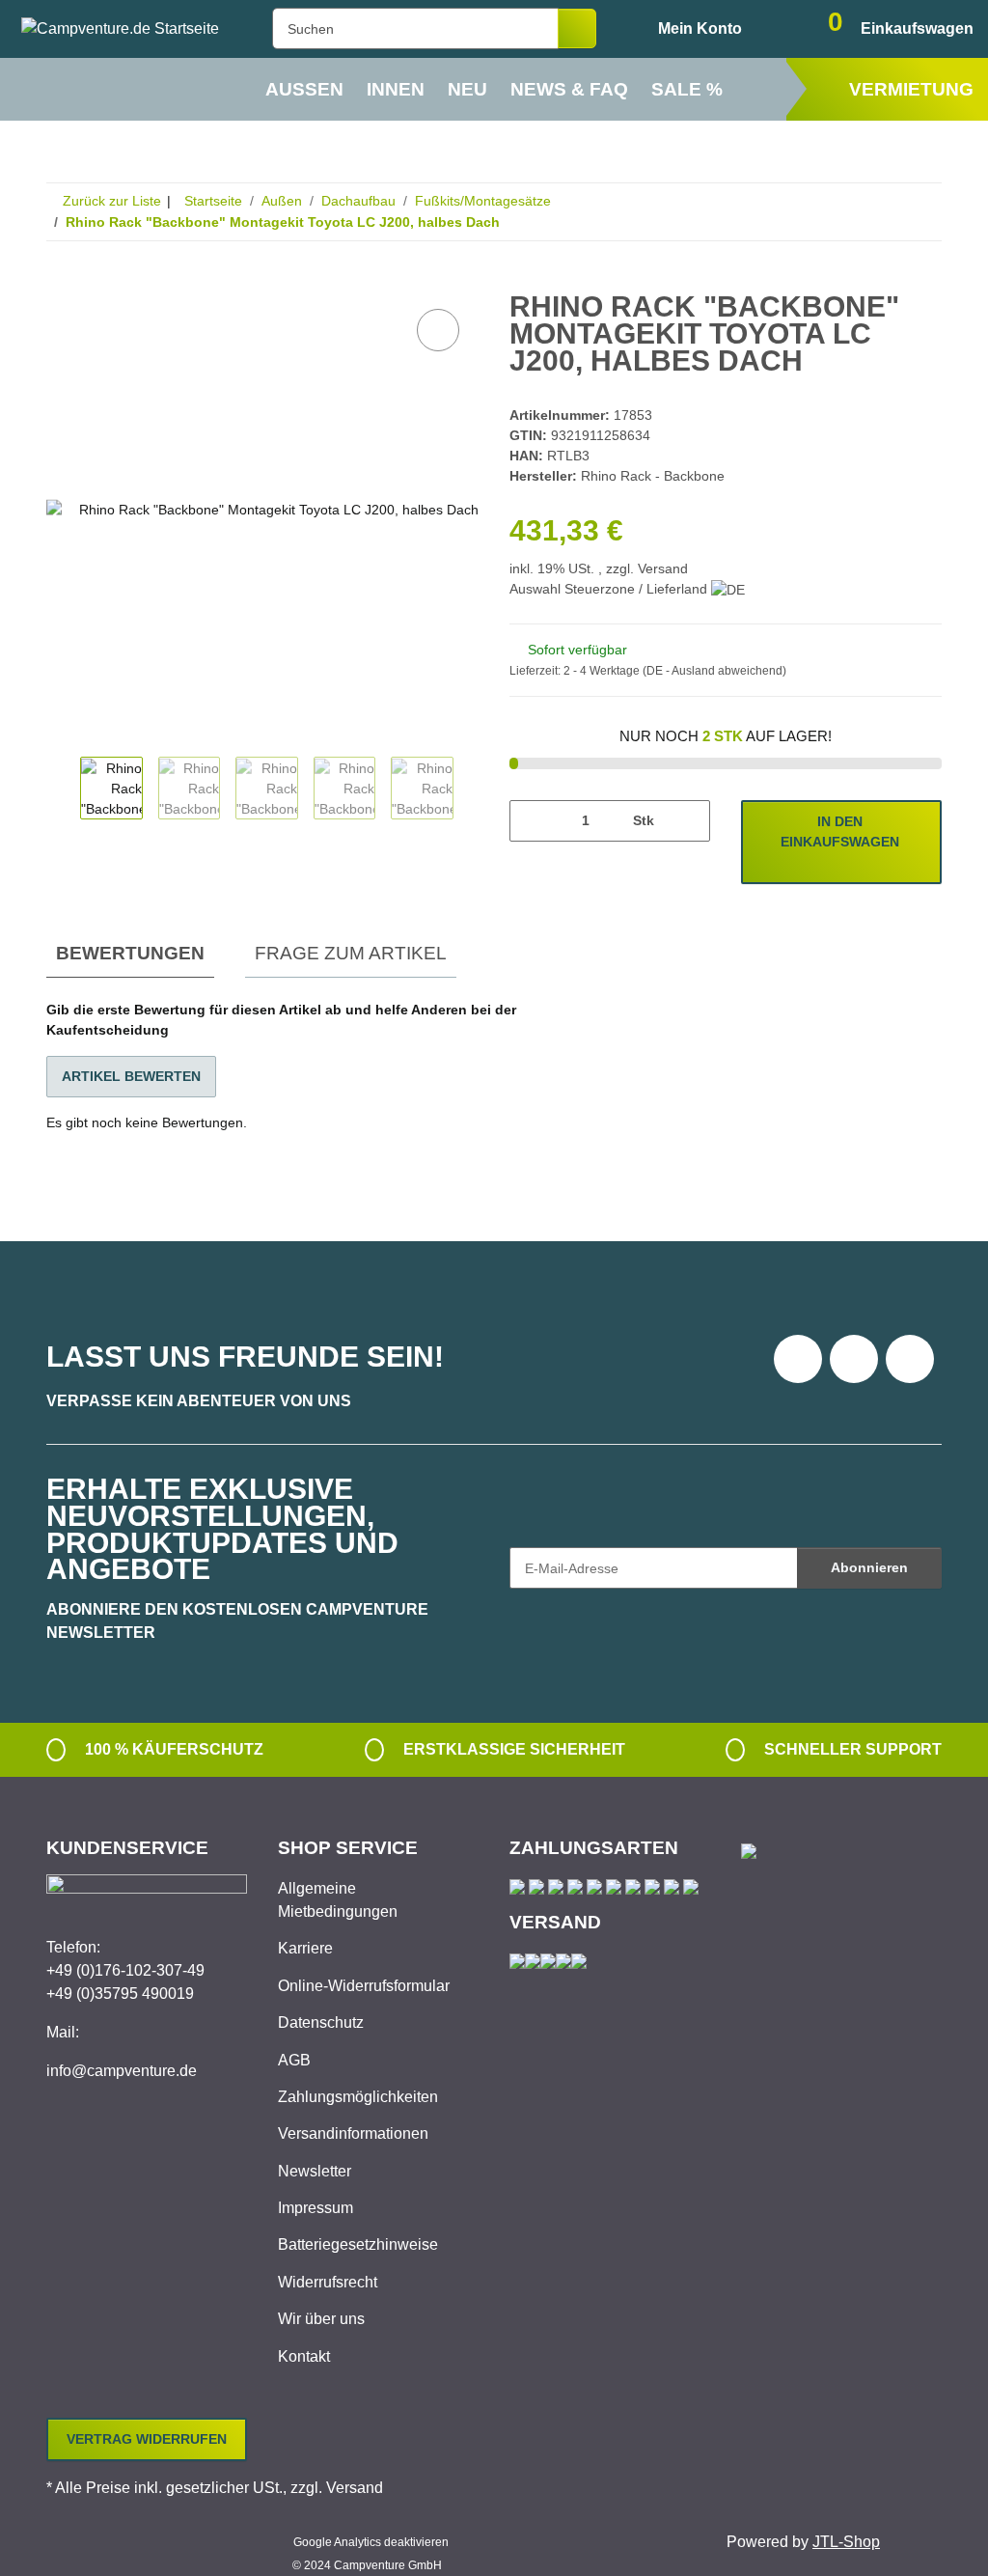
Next (470, 790)
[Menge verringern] (531, 821)
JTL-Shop (846, 2542)
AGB (294, 2060)
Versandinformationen (353, 2133)
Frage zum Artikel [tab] (351, 953)
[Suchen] (577, 28)
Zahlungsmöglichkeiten (358, 2097)
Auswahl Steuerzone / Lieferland (610, 589)
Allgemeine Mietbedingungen (338, 1900)
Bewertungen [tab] (130, 953)
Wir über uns (321, 2319)
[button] (684, 29)
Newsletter (315, 2171)
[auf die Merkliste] (438, 330)
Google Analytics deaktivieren (371, 2542)
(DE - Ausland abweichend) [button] (714, 671)
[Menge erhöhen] (688, 821)
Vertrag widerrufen (147, 2439)
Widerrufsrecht (328, 2282)
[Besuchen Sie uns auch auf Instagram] (910, 1359)
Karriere (305, 1948)
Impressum (316, 2208)
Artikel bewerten (131, 1076)
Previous (63, 790)
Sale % (687, 89)
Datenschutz (321, 2022)
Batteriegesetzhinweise (358, 2244)
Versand (663, 568)
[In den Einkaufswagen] (62, 283)
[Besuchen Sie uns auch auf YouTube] (854, 1359)
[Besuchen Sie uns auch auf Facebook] (798, 1359)
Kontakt (304, 2356)
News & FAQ (569, 89)
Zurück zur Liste (112, 201)
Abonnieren (869, 1567)
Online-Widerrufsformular (364, 1986)
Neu (467, 89)
